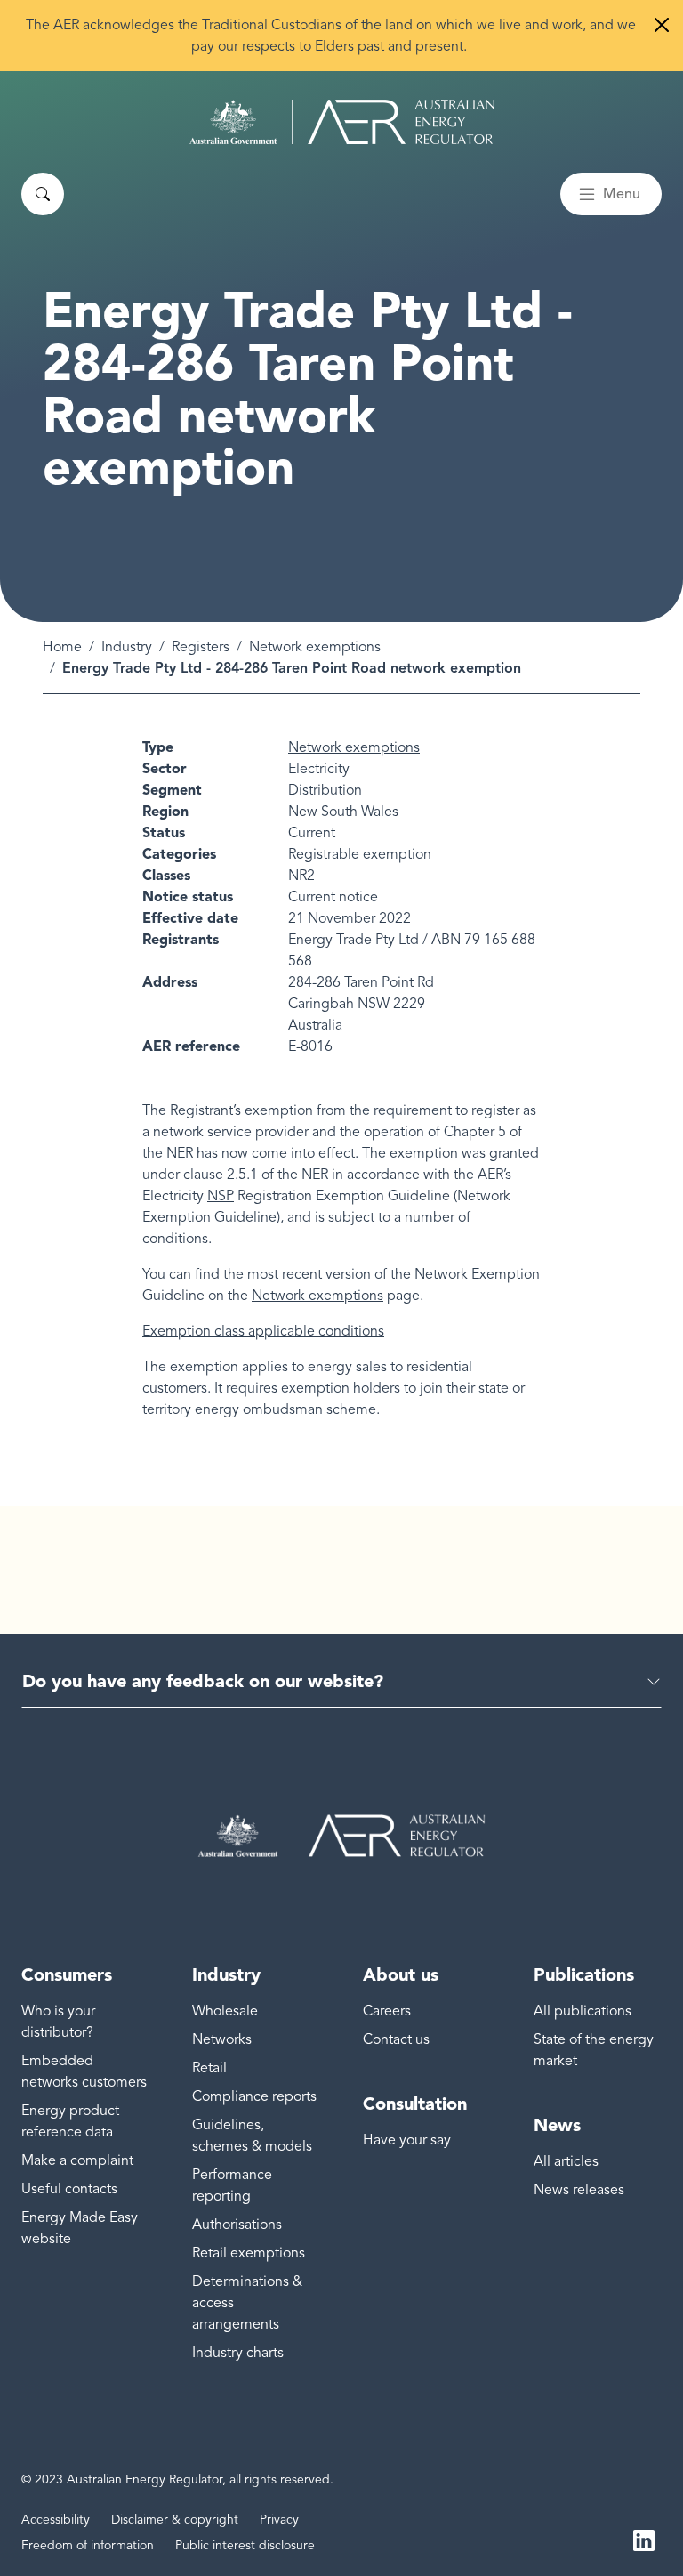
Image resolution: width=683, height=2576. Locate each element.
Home (62, 647)
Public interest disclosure (245, 2545)
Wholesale (225, 2011)
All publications (583, 2011)
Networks (222, 2039)
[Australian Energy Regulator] (342, 122)
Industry (127, 647)
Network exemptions (315, 647)
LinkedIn (644, 2539)
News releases (579, 2190)
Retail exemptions (249, 2253)
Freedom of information (88, 2545)
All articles (566, 2161)
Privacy (279, 2519)
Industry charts (238, 2353)
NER (180, 1153)
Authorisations (237, 2225)
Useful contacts (69, 2189)
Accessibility (56, 2519)
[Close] (662, 25)
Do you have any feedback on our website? (203, 1681)
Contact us (396, 2039)
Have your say (407, 2140)
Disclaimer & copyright (175, 2519)
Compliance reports (254, 2096)
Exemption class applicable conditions (263, 1331)
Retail (209, 2068)
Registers (201, 647)
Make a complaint (77, 2160)
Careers (387, 2011)
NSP (221, 1196)
